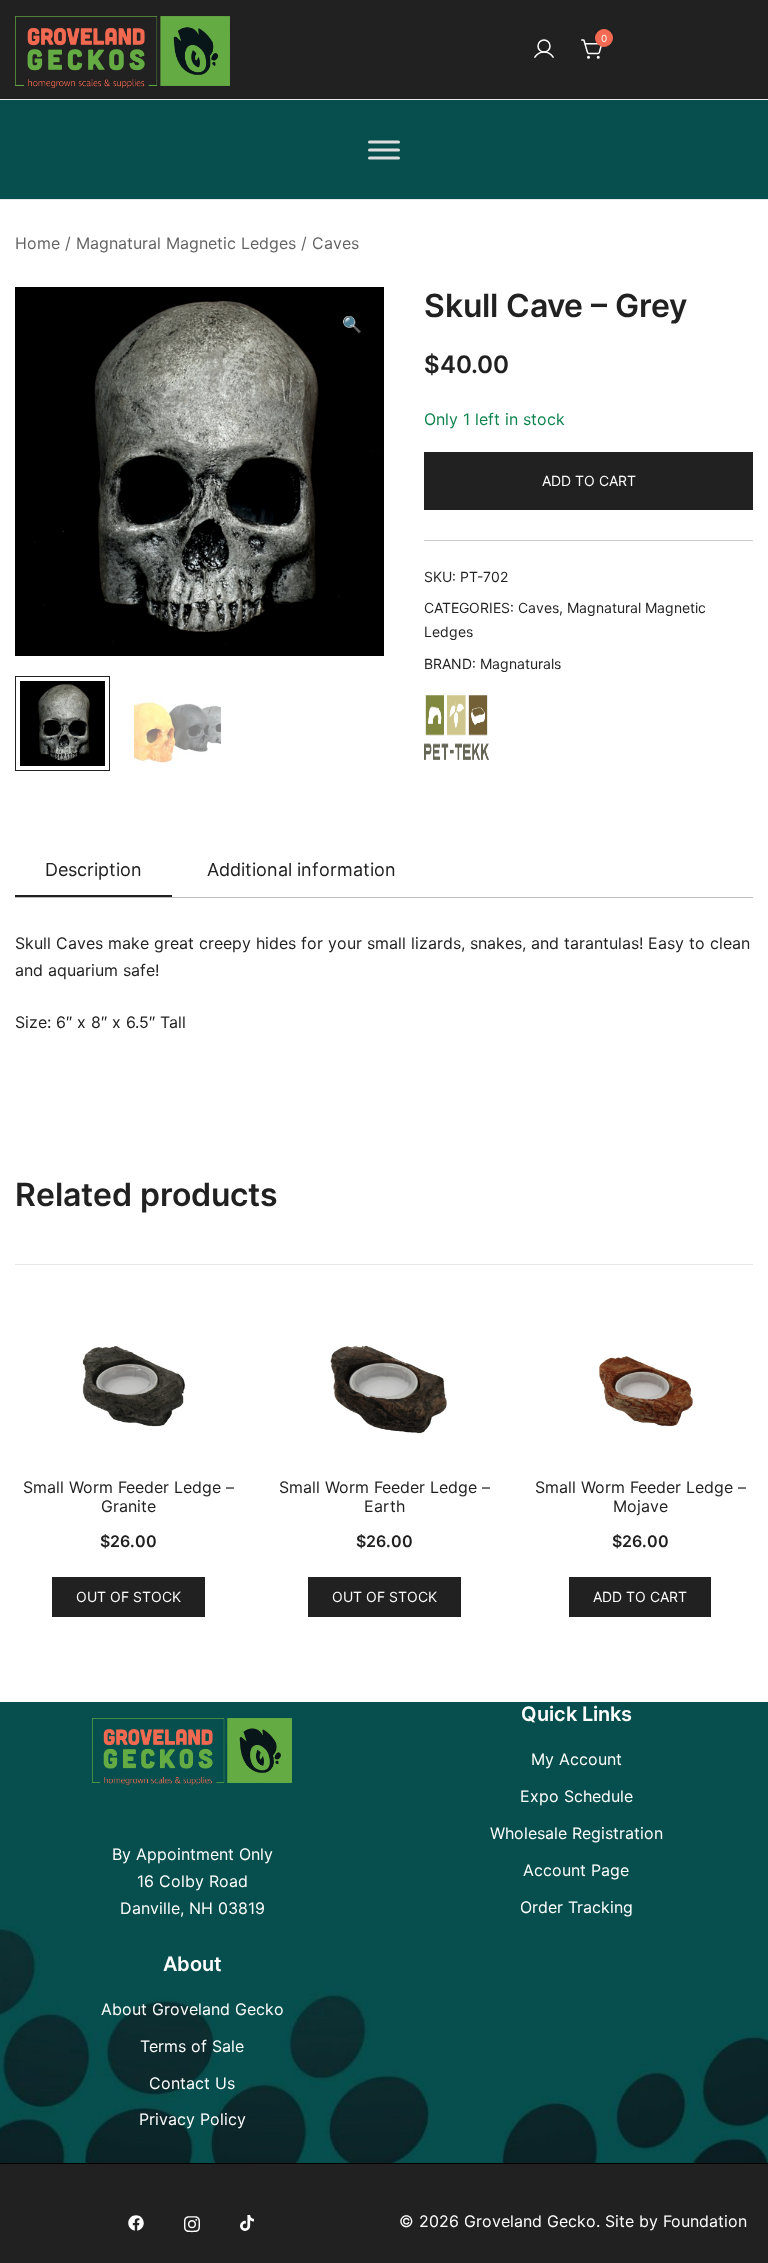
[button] (352, 324)
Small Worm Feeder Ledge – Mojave (640, 1496)
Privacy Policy (192, 2119)
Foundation (705, 2221)
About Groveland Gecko (192, 2009)
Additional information (301, 869)
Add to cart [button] (640, 1596)
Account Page (576, 1870)
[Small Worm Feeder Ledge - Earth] (384, 1390)
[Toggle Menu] (384, 149)
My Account (576, 1759)
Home (37, 243)
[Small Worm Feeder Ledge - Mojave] (640, 1390)
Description (93, 869)
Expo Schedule (576, 1796)
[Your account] (544, 50)
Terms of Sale (192, 2046)
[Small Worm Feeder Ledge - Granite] (128, 1390)
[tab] (93, 871)
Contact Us (192, 2083)
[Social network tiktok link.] (248, 2221)
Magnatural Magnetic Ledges (186, 243)
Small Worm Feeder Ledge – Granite (128, 1496)
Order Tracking (576, 1907)
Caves (335, 243)
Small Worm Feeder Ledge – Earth (384, 1496)
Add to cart (589, 480)
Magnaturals (520, 663)
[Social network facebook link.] (136, 2221)
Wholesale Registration (576, 1833)
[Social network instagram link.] (192, 2221)
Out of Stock (128, 1596)
